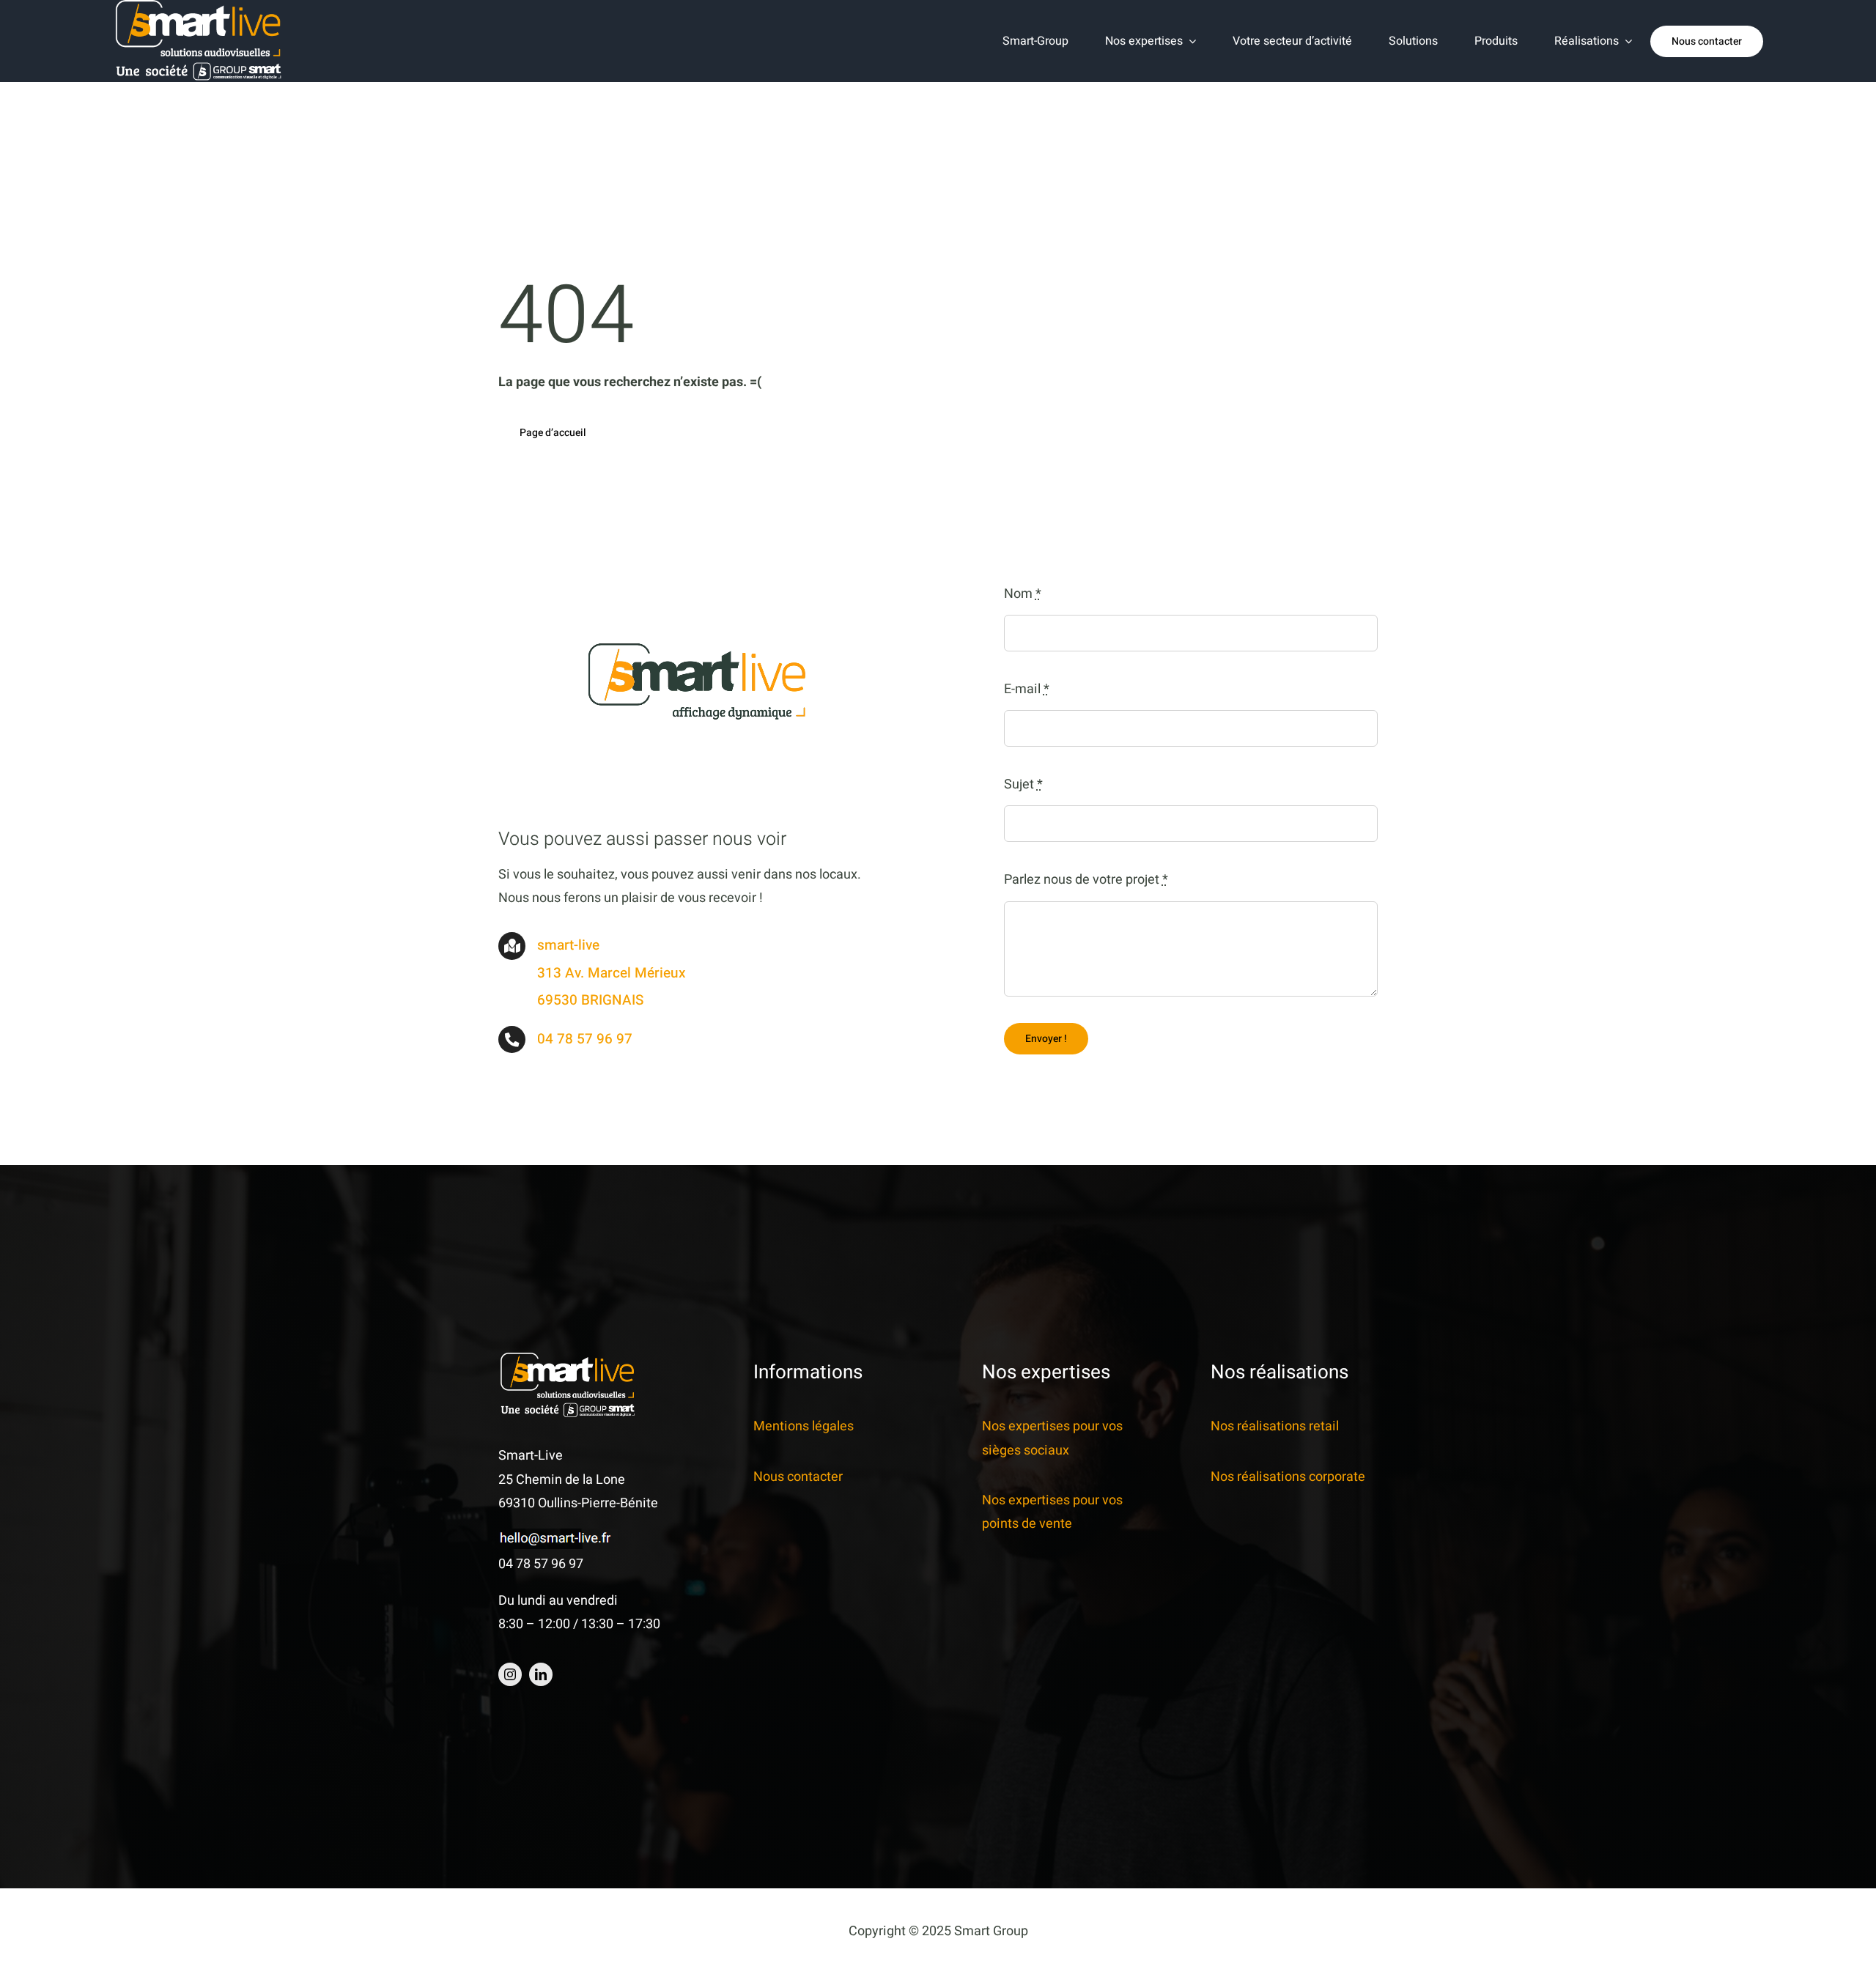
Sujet (1023, 784)
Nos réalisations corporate (1288, 1477)
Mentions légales (804, 1426)
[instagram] (510, 1674)
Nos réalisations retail (1275, 1426)
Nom (1023, 594)
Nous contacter (798, 1477)
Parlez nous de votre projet (1086, 880)
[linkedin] (541, 1674)
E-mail (1027, 689)
